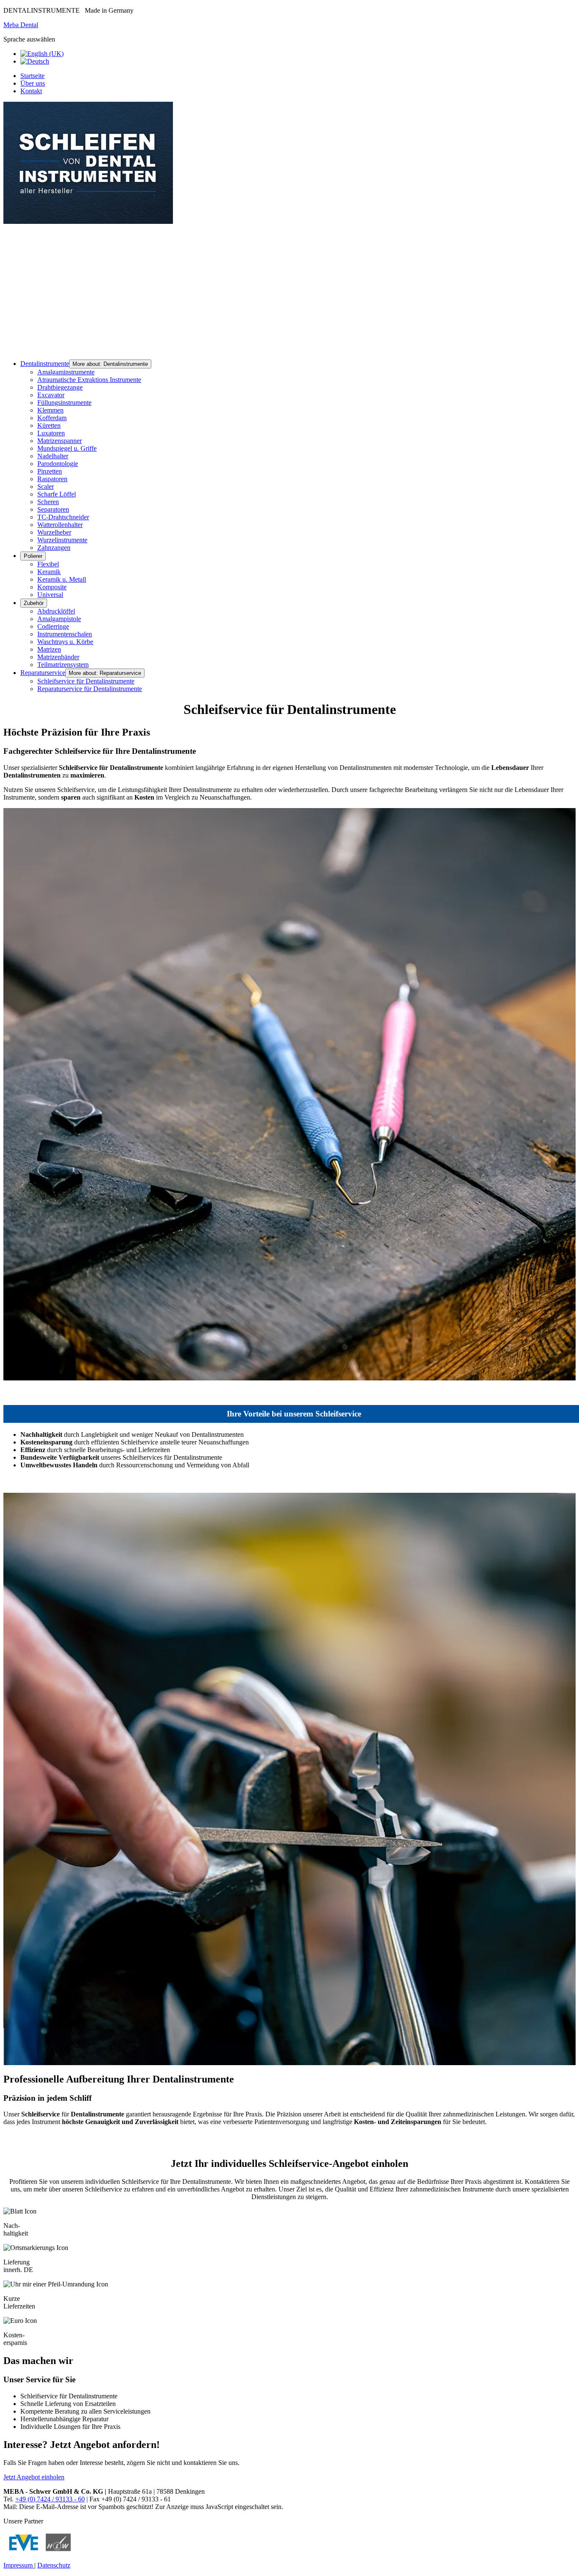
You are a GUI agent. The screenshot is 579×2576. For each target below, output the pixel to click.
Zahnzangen (54, 548)
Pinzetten (50, 471)
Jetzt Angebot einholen (34, 2477)
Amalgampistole (59, 619)
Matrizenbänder (58, 657)
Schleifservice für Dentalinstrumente (86, 681)
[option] (42, 54)
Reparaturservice (43, 673)
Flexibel (48, 564)
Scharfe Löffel (57, 494)
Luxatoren (51, 433)
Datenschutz (54, 2565)
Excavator (51, 395)
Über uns (33, 83)
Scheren (48, 502)
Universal (50, 595)
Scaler (46, 486)
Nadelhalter (53, 456)
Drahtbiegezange (60, 387)
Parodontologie (58, 464)
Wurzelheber (54, 532)
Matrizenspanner (60, 441)
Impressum (19, 2565)
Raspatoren (52, 479)
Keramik (49, 572)
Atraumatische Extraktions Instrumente (89, 380)
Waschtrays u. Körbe (65, 642)
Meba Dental (21, 25)
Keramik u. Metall (62, 579)
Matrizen (49, 649)
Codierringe (53, 626)
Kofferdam (52, 418)
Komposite (52, 587)
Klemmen (50, 410)
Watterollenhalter (60, 525)
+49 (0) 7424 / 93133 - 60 (50, 2499)
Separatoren (53, 509)
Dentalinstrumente (45, 364)
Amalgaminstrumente (66, 372)
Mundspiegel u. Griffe (67, 448)
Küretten (49, 425)
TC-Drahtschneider (63, 517)
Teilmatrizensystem (63, 665)
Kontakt (31, 91)
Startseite (32, 76)
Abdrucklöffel (56, 611)
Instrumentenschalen (65, 634)
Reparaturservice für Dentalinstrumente (90, 689)
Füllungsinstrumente (64, 403)
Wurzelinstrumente (62, 540)
